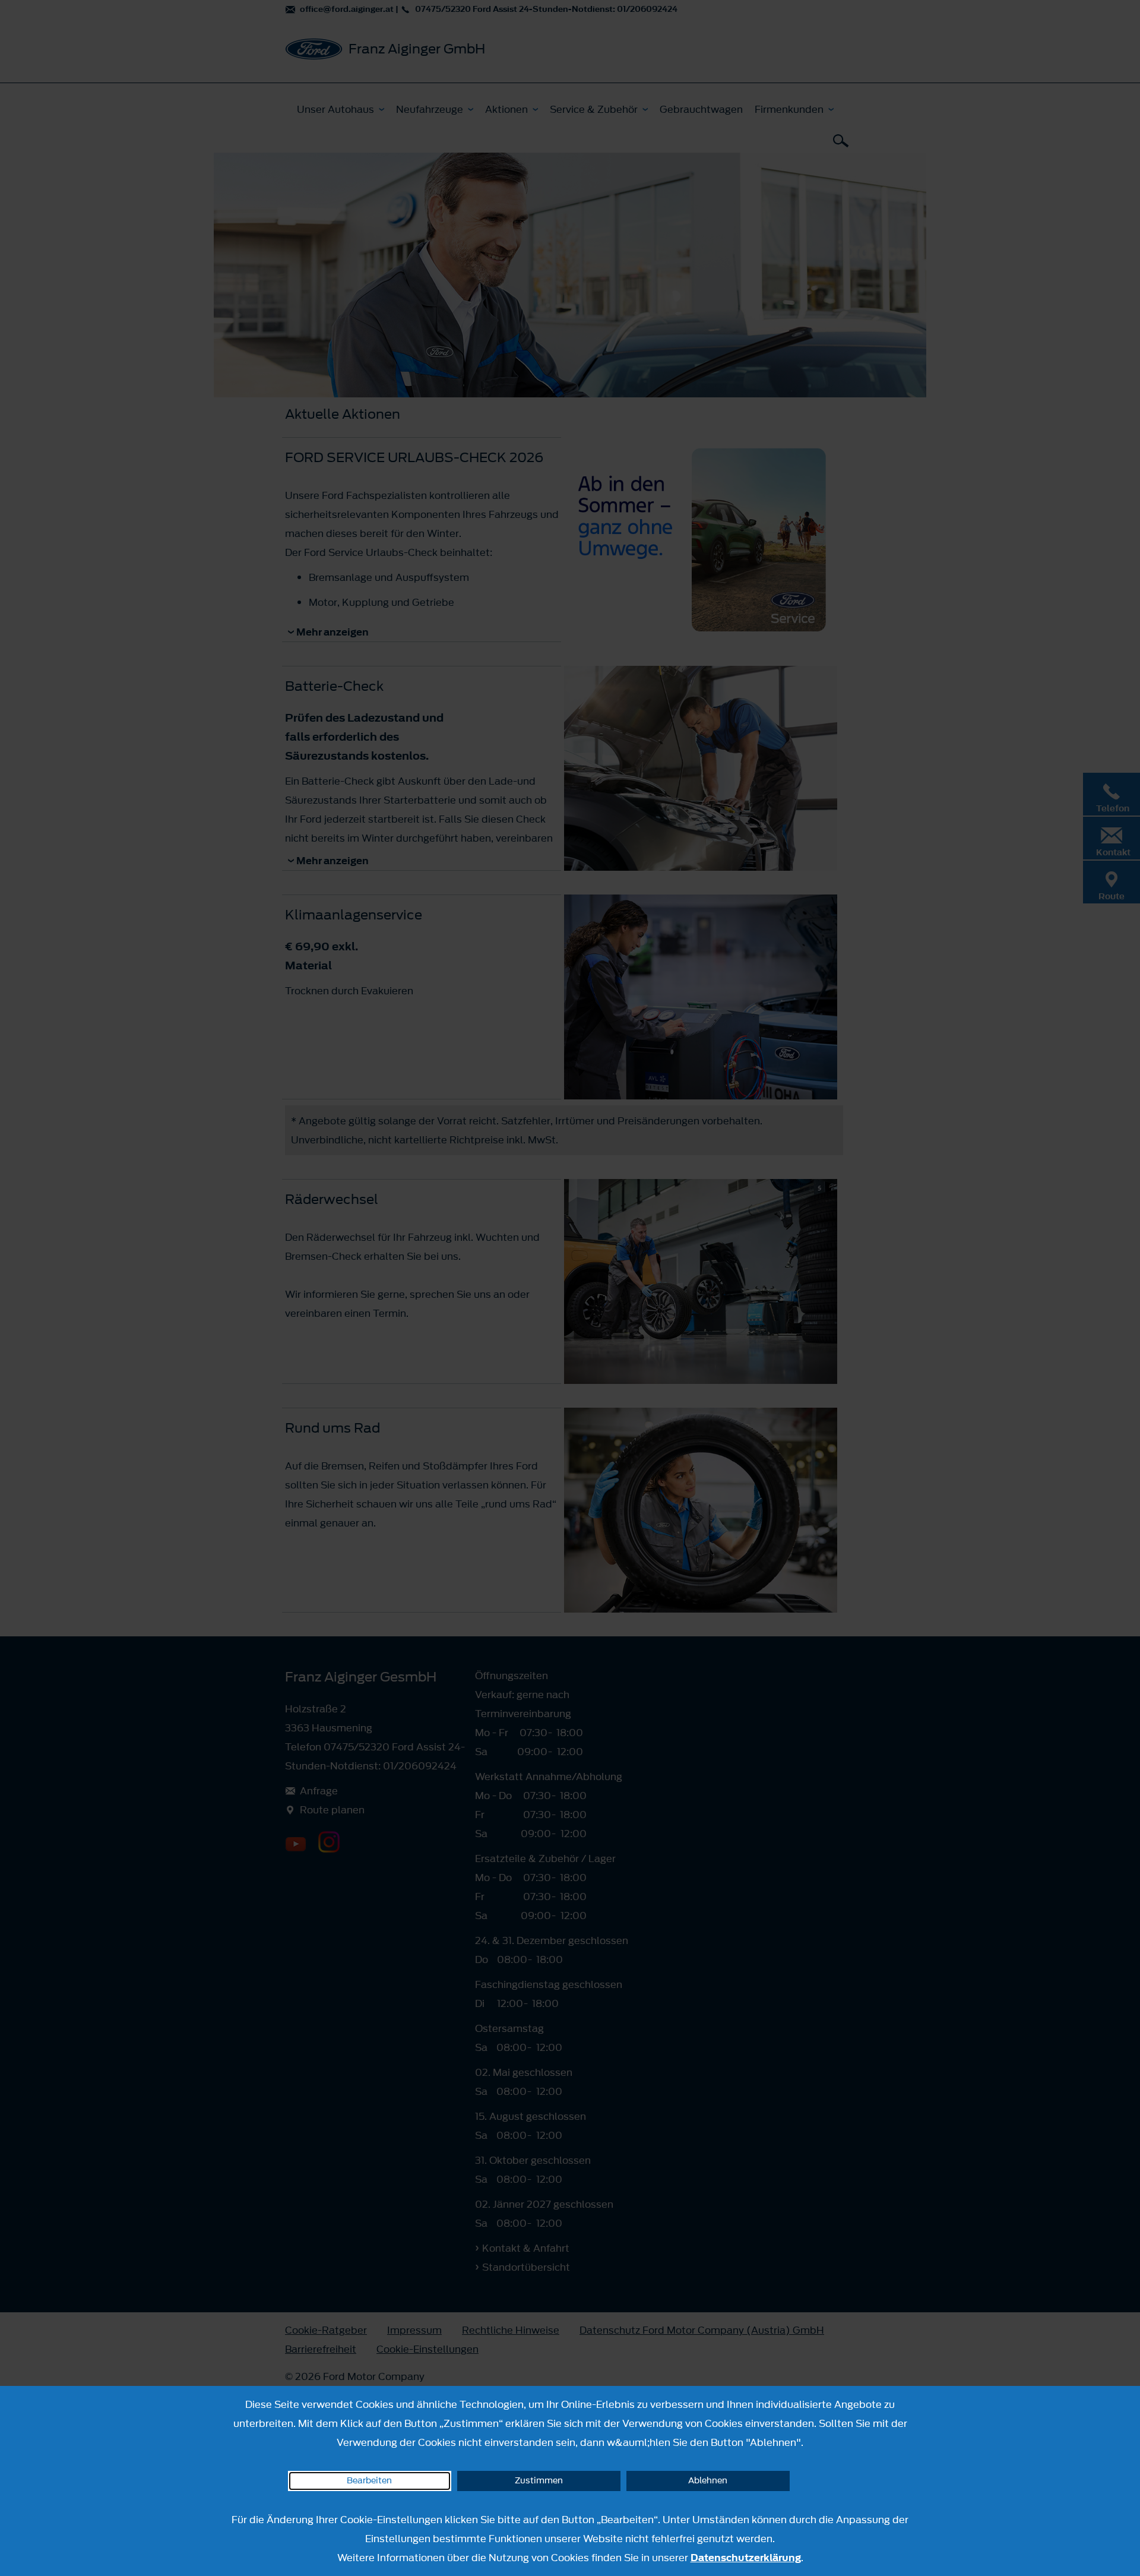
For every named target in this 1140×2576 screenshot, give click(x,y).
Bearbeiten (369, 2481)
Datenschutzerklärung (746, 2558)
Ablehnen (708, 2481)
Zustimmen (539, 2481)
